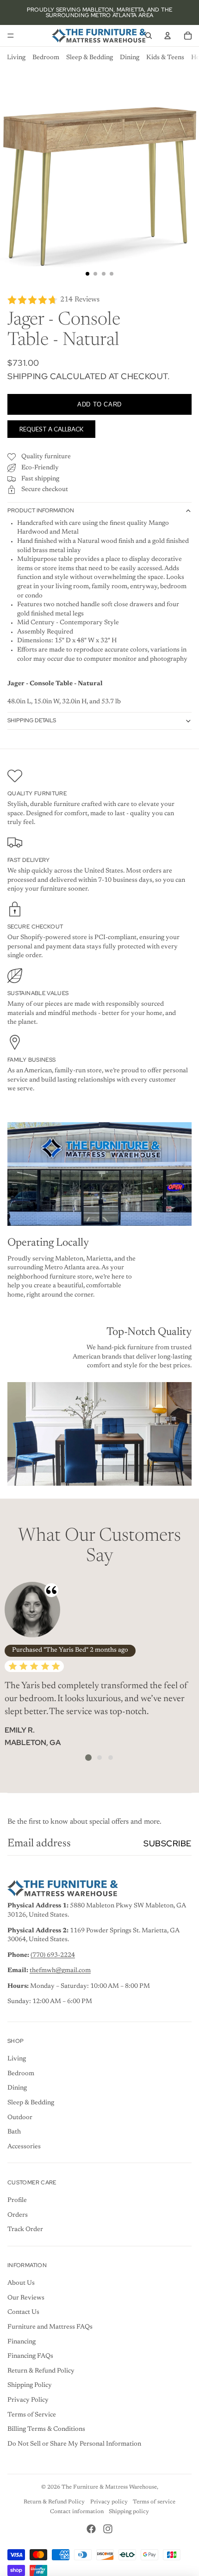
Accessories (24, 2147)
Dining (130, 58)
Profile (17, 2201)
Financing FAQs (30, 2356)
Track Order (25, 2230)
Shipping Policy (30, 2385)
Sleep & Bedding (90, 58)
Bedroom (46, 58)
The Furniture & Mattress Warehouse (109, 2487)
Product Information (41, 510)
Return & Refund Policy (41, 2371)
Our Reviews (26, 2298)
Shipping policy (129, 2512)
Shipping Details (32, 720)
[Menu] (11, 36)
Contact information (77, 2512)
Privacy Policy (28, 2400)
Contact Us (23, 2312)
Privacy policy (109, 2502)
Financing (22, 2342)
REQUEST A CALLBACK (52, 429)
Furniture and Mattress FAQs (50, 2327)
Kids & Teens (165, 58)
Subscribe (168, 1843)
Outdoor (20, 2118)
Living (16, 58)
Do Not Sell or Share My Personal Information (74, 2444)
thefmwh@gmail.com (60, 1971)
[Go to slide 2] (99, 1758)
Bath (14, 2132)
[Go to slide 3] (111, 1758)
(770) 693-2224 (53, 1955)
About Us (21, 2283)
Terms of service (154, 2502)
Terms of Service (32, 2415)
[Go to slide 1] (88, 1758)
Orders (18, 2215)
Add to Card (99, 404)
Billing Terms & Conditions (46, 2429)
